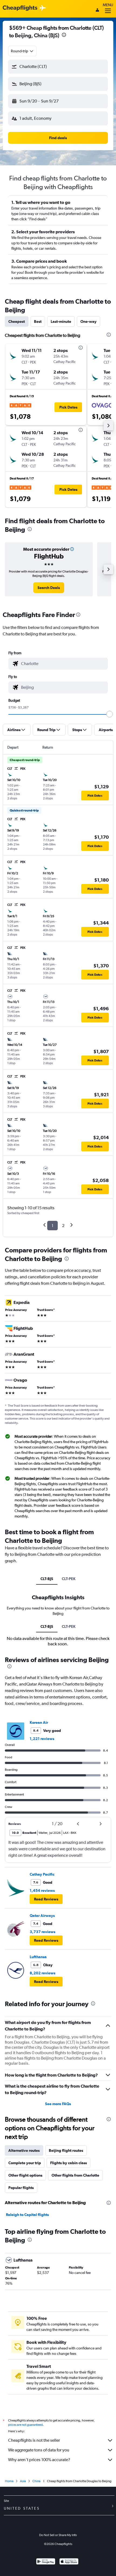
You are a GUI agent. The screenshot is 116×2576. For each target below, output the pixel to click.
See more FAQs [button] (58, 2104)
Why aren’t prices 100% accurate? (39, 2460)
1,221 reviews (42, 1739)
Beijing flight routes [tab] (66, 2150)
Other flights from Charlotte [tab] (75, 2175)
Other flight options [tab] (25, 2175)
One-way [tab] (88, 321)
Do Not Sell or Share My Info (58, 2535)
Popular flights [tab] (21, 2188)
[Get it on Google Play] (46, 2562)
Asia (23, 2481)
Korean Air (39, 1722)
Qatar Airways (42, 1916)
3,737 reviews (42, 1932)
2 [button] (63, 1226)
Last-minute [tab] (61, 321)
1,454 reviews (42, 1890)
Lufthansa (38, 1957)
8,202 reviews (42, 1973)
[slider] (110, 714)
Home (9, 2481)
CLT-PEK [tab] (69, 1579)
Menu (108, 5)
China (36, 2481)
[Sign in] (97, 11)
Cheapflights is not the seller (34, 2440)
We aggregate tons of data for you (39, 2450)
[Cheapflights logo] (20, 8)
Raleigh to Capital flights (27, 2215)
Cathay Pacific (42, 1874)
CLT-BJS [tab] (47, 1579)
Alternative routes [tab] (24, 2150)
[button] (64, 35)
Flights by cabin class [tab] (69, 2163)
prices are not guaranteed (25, 2425)
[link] (49, 588)
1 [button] (52, 1226)
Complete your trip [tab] (25, 2163)
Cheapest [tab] (17, 321)
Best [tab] (38, 321)
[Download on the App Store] (69, 2562)
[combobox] (22, 51)
